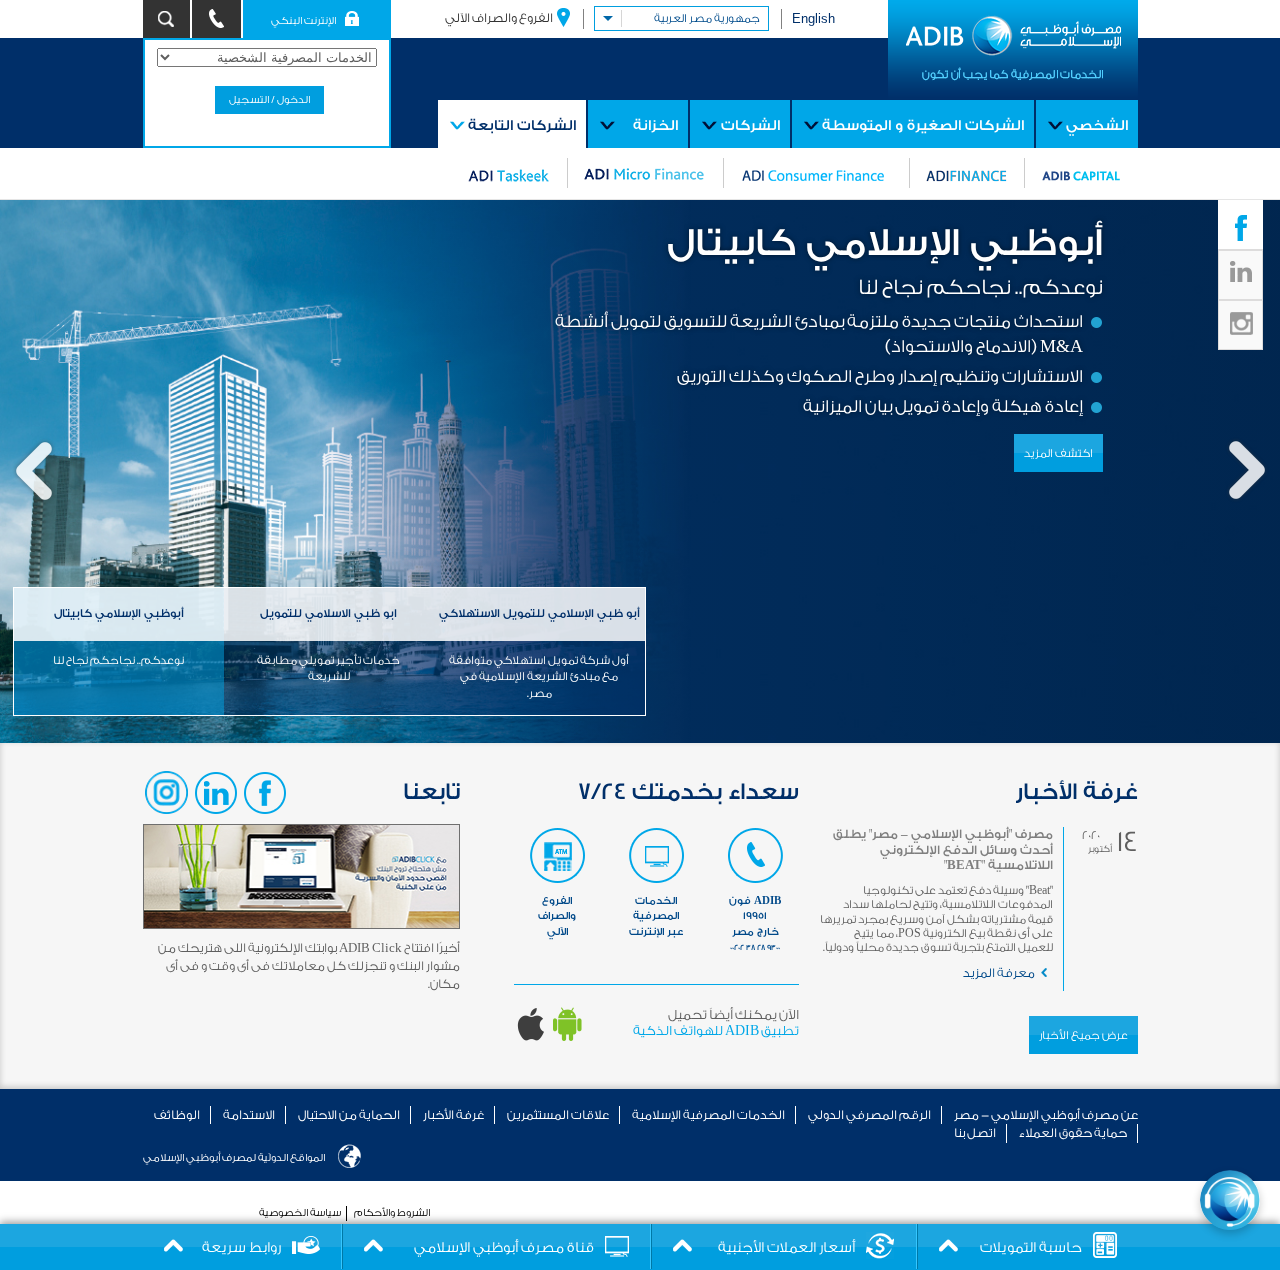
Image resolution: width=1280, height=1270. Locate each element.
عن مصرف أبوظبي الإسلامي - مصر (1046, 1115)
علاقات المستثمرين (558, 1115)
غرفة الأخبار (453, 1115)
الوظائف (177, 1115)
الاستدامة (249, 1115)
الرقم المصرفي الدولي (869, 1115)
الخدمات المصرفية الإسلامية (708, 1115)
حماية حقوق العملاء (1073, 1133)
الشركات (750, 126)
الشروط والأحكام (392, 1213)
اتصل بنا (975, 1133)
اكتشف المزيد (1058, 453)
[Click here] (1230, 1200)
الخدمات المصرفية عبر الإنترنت (656, 916)
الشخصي (1097, 126)
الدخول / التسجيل (269, 100)
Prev (34, 472)
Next (1246, 472)
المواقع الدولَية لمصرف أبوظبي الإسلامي (234, 1158)
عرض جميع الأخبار (1083, 1035)
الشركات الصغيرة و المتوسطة (923, 126)
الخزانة (655, 126)
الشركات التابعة (522, 126)
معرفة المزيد (999, 973)
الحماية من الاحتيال (349, 1115)
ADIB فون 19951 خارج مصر (755, 923)
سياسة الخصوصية (300, 1213)
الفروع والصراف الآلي (499, 18)
